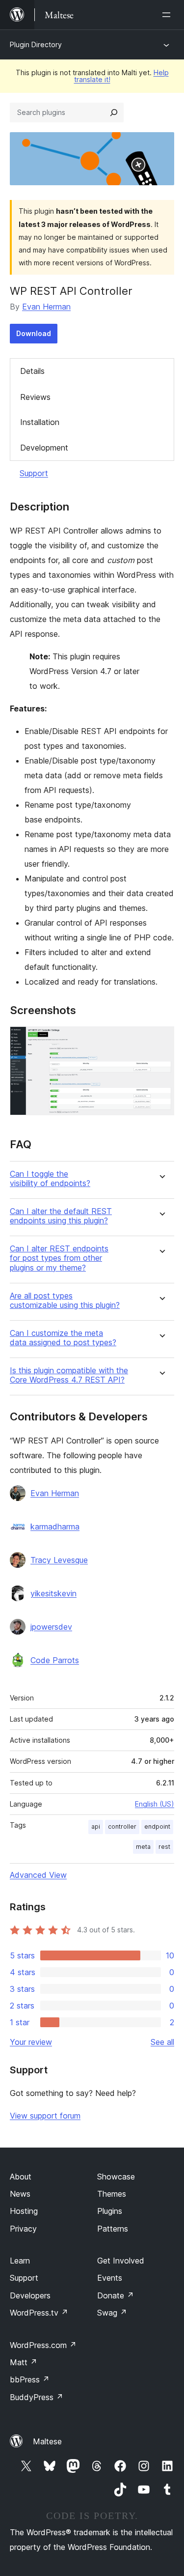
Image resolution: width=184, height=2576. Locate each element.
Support (34, 473)
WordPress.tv (39, 2313)
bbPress (30, 2379)
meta (143, 1847)
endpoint (157, 1826)
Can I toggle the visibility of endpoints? (50, 1179)
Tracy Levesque (59, 1560)
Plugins (110, 2211)
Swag (112, 2313)
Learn (20, 2261)
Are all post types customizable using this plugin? (65, 1301)
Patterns (113, 2229)
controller (122, 1826)
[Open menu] (168, 15)
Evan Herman (46, 307)
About (21, 2177)
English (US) (155, 1804)
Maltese (47, 2441)
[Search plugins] (114, 113)
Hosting (24, 2211)
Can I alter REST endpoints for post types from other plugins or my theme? (59, 1258)
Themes (112, 2194)
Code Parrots (55, 1660)
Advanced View (38, 1875)
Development (44, 448)
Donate (116, 2295)
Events (110, 2278)
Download (34, 333)
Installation (40, 422)
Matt (24, 2362)
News (20, 2194)
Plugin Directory (36, 44)
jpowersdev (51, 1627)
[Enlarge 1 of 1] (161, 1040)
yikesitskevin (53, 1593)
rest (164, 1847)
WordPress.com (43, 2345)
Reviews (35, 397)
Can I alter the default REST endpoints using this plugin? (61, 1216)
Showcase (116, 2177)
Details (32, 371)
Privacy (23, 2229)
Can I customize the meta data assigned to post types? (63, 1338)
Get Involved (121, 2261)
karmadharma (55, 1527)
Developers (30, 2295)
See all (162, 2042)
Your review (31, 2042)
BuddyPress (37, 2397)
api (96, 1826)
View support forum (45, 2116)
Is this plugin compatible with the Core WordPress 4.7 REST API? (69, 1375)
